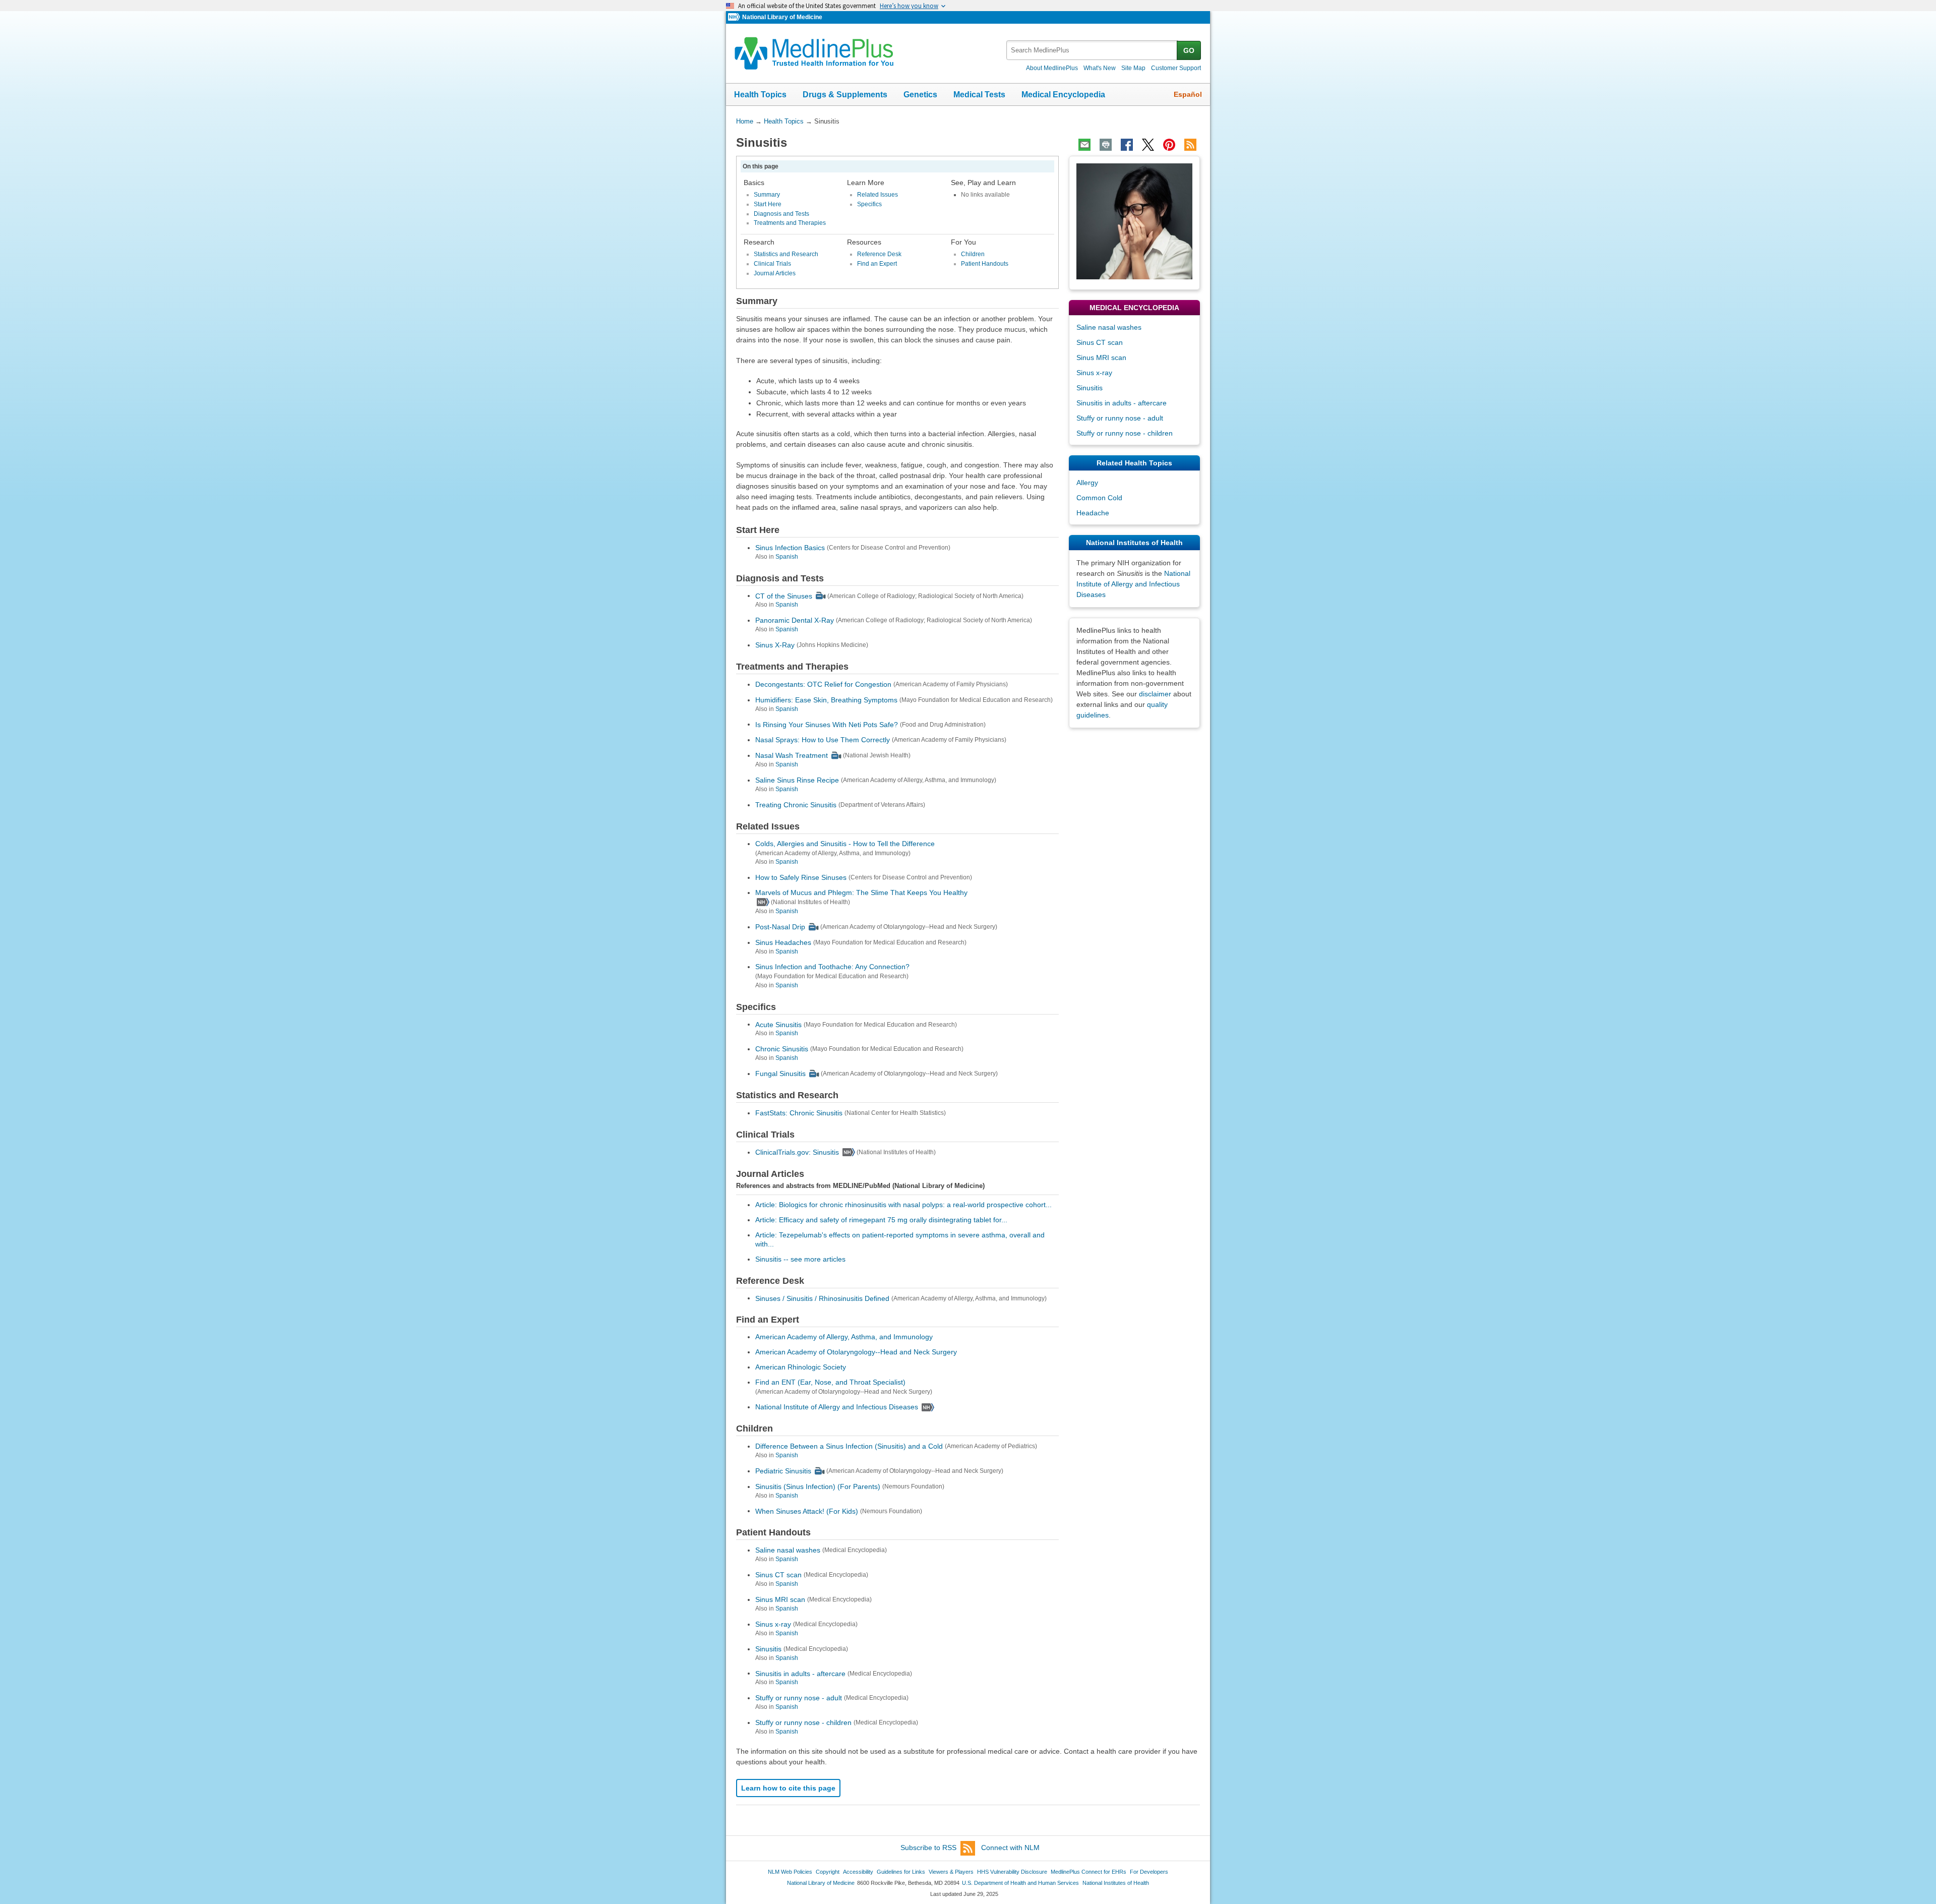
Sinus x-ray (773, 1624)
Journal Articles (775, 273)
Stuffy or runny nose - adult (799, 1698)
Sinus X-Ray (775, 645)
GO (1189, 50)
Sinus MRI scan (780, 1599)
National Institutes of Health (1116, 1883)
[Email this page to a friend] (1084, 145)
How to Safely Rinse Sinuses (801, 877)
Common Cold (1099, 498)
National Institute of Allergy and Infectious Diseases (837, 1407)
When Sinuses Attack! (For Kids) (807, 1511)
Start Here (768, 204)
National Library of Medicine (782, 17)
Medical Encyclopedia (1063, 95)
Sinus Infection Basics (790, 548)
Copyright (828, 1872)
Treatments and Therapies (790, 223)
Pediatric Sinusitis (783, 1471)
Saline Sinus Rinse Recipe (797, 780)
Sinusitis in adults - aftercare (800, 1673)
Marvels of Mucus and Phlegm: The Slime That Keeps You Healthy (861, 892)
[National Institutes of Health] (735, 17)
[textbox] (1092, 50)
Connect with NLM (1010, 1848)
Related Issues (878, 195)
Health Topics (760, 95)
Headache (1093, 513)
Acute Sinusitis (778, 1024)
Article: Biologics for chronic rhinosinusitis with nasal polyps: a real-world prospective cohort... (903, 1205)
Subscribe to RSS (928, 1848)
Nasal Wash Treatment (792, 755)
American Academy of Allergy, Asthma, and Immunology (844, 1337)
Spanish (787, 557)
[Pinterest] (1169, 145)
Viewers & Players (951, 1872)
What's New (1100, 68)
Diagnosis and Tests (781, 214)
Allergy (1087, 483)
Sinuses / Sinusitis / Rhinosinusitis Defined (822, 1298)
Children (973, 254)
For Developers (1149, 1872)
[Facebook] (1127, 145)
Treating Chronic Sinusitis (796, 805)
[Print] (1106, 145)
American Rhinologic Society (801, 1367)
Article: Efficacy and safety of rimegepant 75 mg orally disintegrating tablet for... (881, 1220)
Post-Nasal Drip (780, 927)
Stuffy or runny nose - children (803, 1722)
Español (1188, 94)
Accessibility (858, 1872)
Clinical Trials (772, 264)
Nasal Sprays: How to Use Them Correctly (823, 740)
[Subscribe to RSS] (1190, 145)
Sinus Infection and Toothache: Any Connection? (832, 967)
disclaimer (1155, 694)
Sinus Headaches (783, 942)
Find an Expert (877, 264)
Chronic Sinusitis (782, 1049)
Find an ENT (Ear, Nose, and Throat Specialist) (830, 1382)
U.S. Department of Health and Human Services (1020, 1883)
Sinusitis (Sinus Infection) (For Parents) (818, 1486)
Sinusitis (768, 1649)
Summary (767, 195)
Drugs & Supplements (845, 95)
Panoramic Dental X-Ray (795, 620)
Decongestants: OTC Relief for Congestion (823, 684)
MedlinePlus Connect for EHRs (1088, 1872)
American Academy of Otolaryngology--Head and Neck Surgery (856, 1352)
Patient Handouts (985, 264)
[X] (1148, 145)
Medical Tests (979, 95)
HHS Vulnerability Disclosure (1012, 1872)
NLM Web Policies (790, 1872)
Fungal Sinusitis (780, 1074)
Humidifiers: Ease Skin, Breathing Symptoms (826, 700)
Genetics (920, 95)
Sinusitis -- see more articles (800, 1259)
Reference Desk (879, 254)
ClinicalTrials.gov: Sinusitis (797, 1152)
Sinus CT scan (778, 1575)
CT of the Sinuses (784, 596)
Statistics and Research (786, 254)
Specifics (869, 204)
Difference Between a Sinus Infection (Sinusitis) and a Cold (849, 1446)
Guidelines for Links (901, 1872)
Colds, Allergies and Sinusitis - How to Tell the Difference (845, 844)
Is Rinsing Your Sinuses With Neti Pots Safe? (827, 724)
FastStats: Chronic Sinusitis (799, 1113)
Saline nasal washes (788, 1550)
